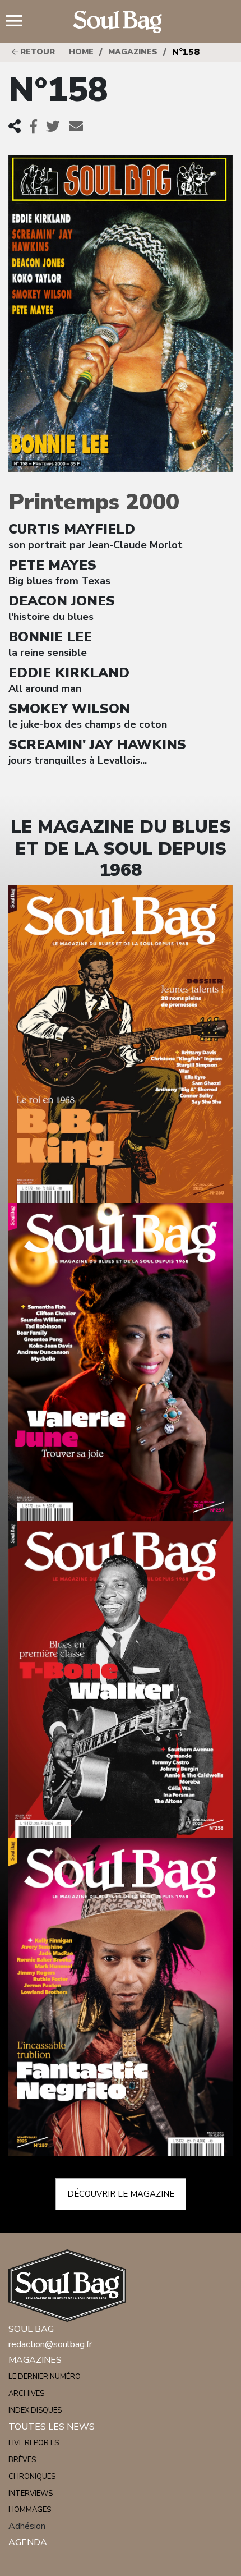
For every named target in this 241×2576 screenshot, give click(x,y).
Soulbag (121, 22)
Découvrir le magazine (121, 2194)
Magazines (133, 52)
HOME (81, 52)
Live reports (34, 2443)
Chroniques (32, 2477)
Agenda (28, 2542)
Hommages (30, 2510)
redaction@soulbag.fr (50, 2344)
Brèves (22, 2460)
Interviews (31, 2494)
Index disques (35, 2410)
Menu (18, 22)
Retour (36, 52)
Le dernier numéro (45, 2377)
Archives (26, 2394)
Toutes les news (52, 2427)
